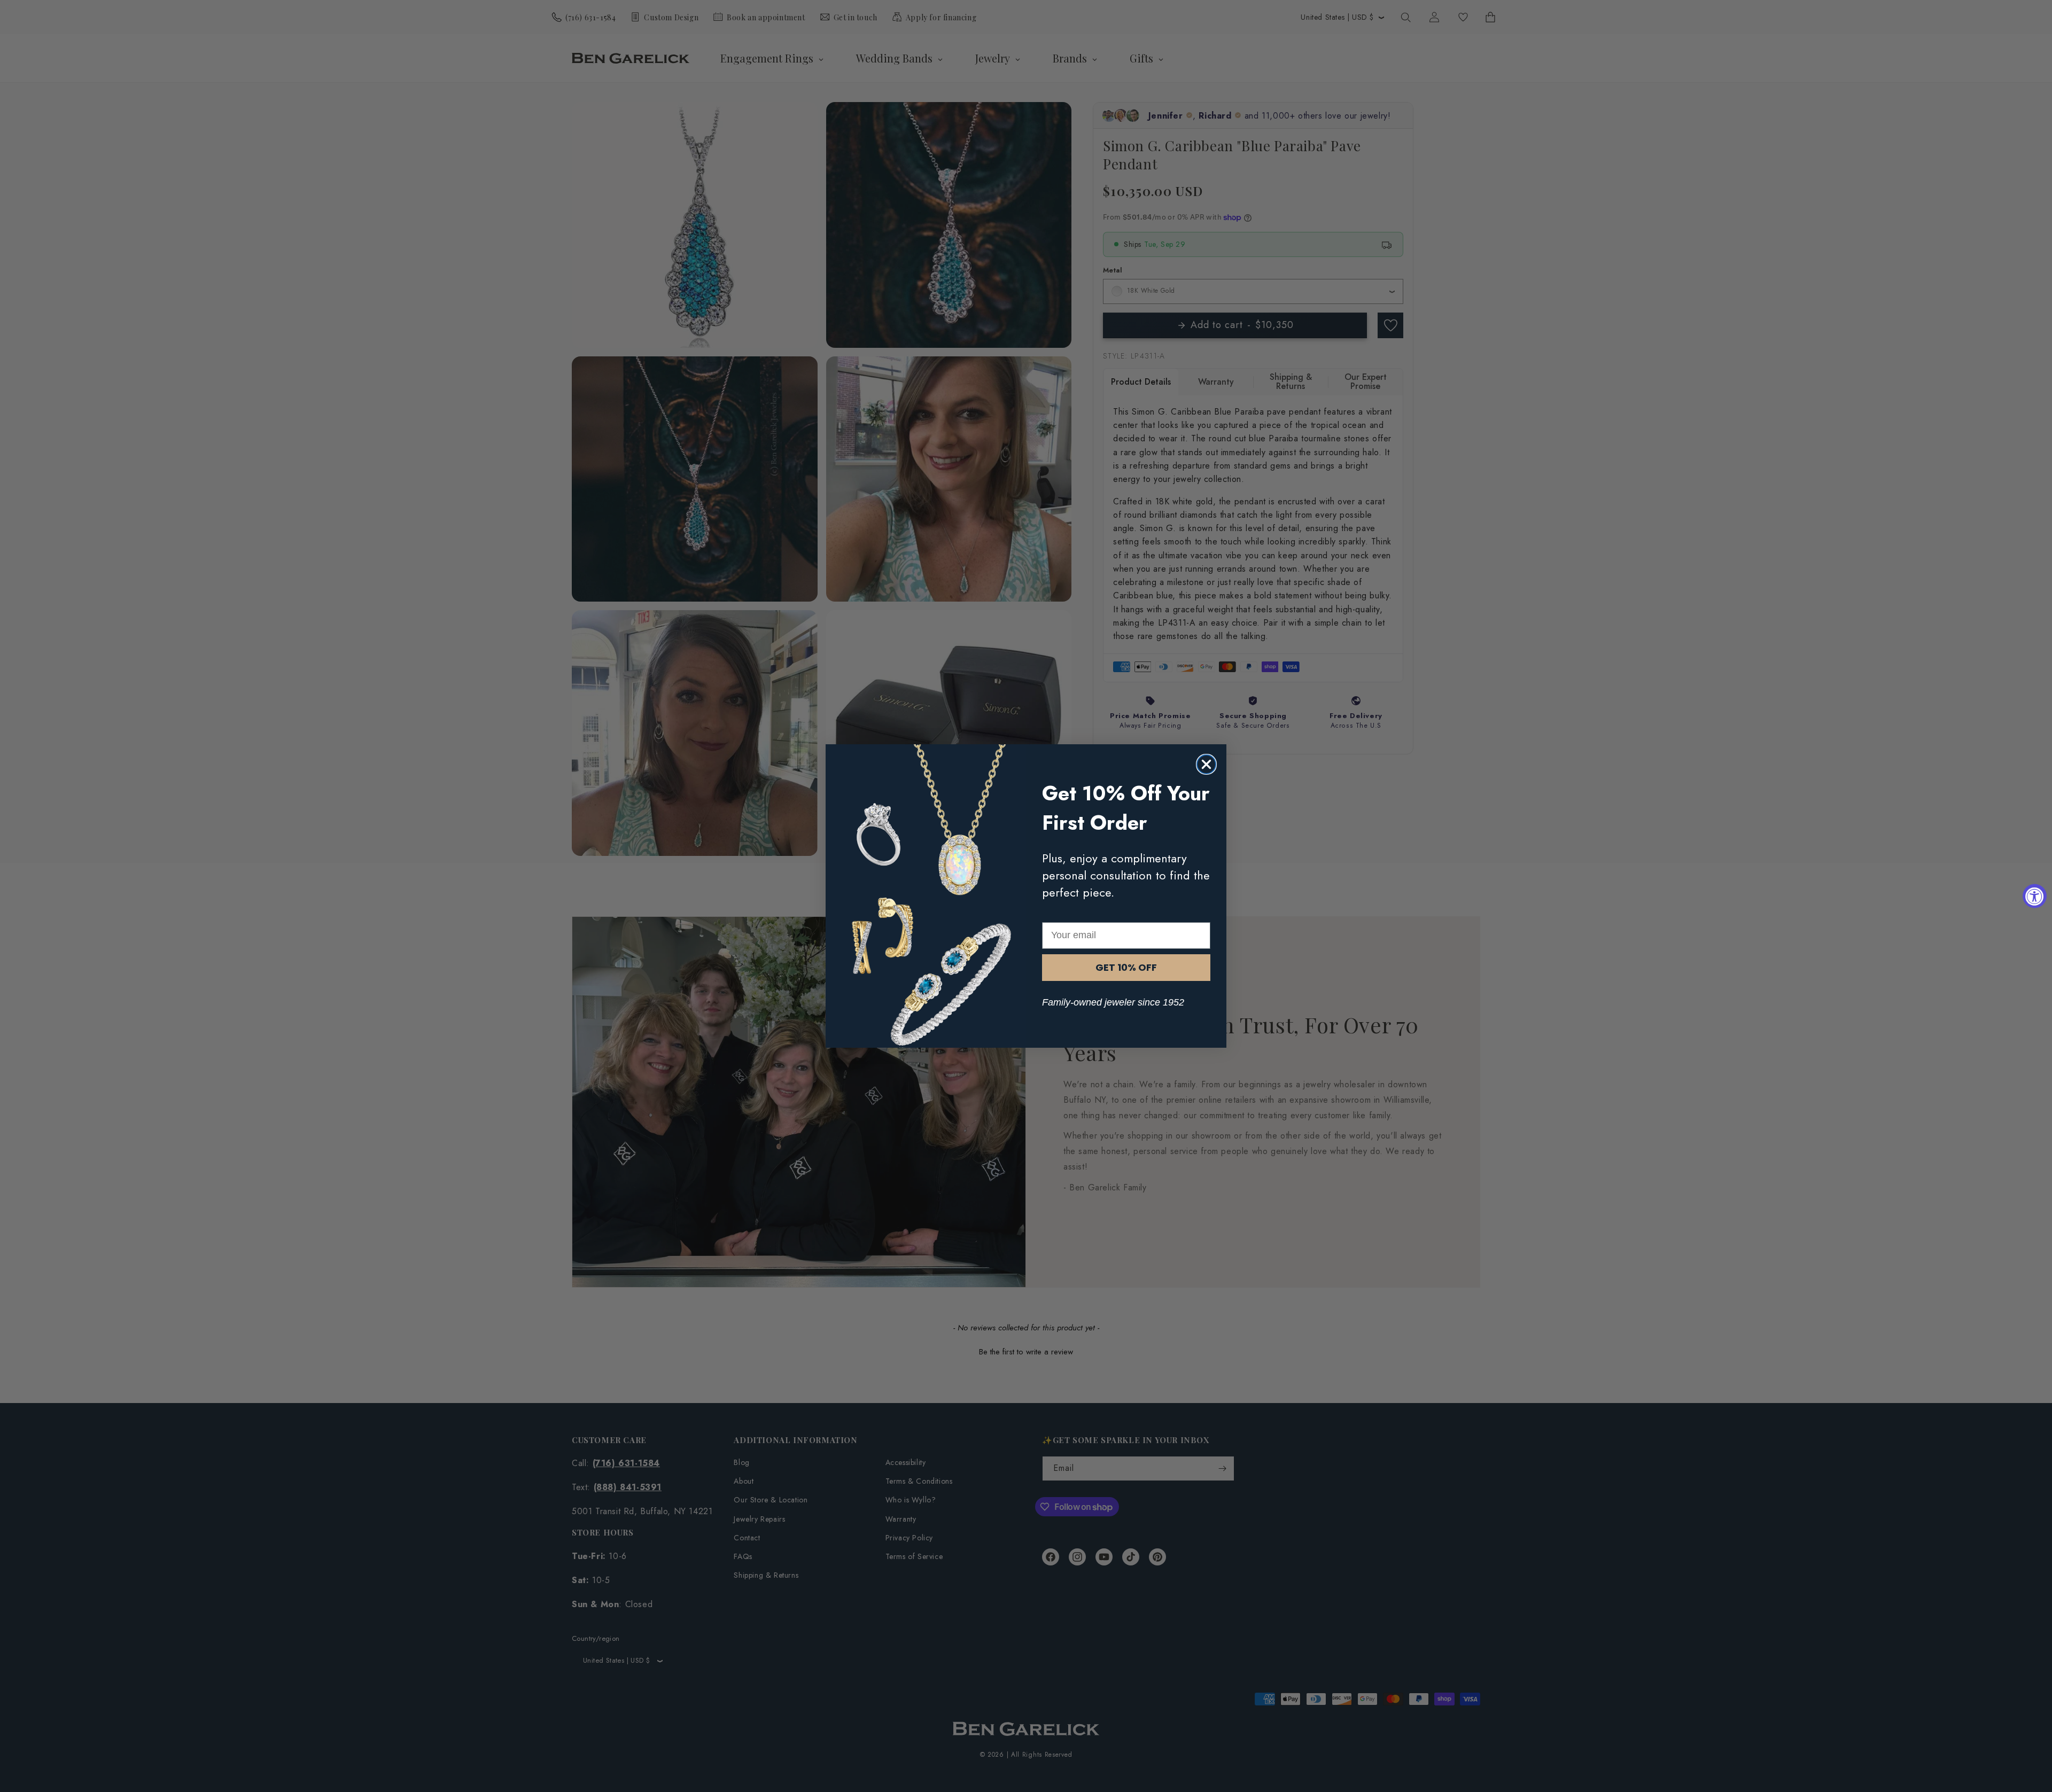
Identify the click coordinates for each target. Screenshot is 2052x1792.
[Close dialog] (1206, 764)
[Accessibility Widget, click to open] (2035, 896)
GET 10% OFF (1126, 967)
